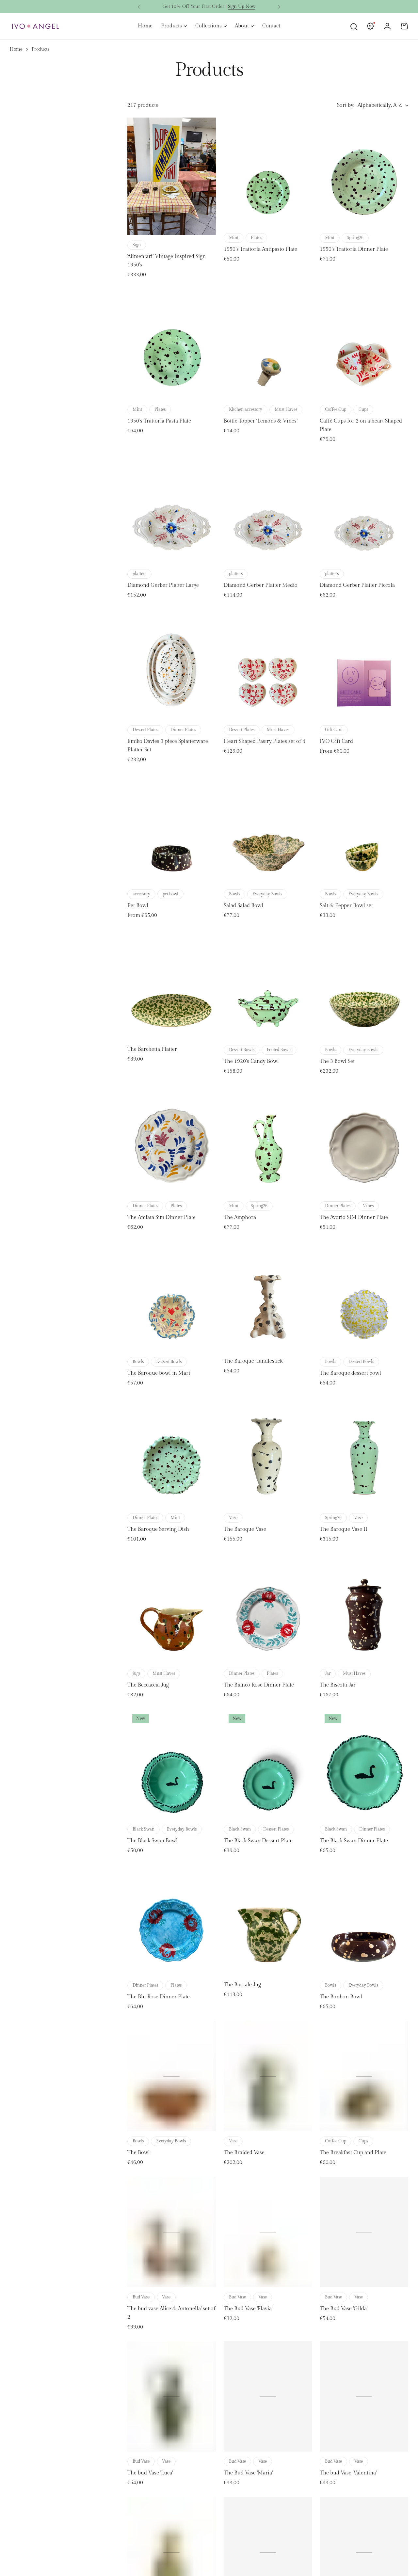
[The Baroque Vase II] (364, 1452)
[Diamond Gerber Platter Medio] (268, 509)
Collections (209, 26)
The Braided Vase (244, 2153)
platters (139, 574)
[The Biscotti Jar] (364, 1608)
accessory (141, 894)
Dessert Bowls (242, 1050)
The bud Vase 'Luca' (150, 2473)
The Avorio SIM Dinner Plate (354, 1217)
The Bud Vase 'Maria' (248, 2473)
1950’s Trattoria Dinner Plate (354, 249)
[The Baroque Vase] (268, 1452)
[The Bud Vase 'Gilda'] (364, 2232)
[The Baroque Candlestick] (268, 1297)
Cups (363, 409)
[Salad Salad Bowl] (268, 829)
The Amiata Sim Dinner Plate (161, 1217)
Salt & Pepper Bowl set (346, 906)
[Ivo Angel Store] (35, 26)
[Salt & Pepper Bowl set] (364, 829)
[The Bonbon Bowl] (364, 1920)
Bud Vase (141, 2297)
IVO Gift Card (336, 741)
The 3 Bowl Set (337, 1061)
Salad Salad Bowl (243, 906)
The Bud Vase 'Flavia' (248, 2309)
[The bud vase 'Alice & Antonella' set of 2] (172, 2232)
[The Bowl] (172, 2076)
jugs (136, 1673)
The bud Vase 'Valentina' (348, 2473)
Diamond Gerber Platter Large (163, 585)
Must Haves (286, 409)
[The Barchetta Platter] (172, 985)
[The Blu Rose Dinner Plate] (172, 1920)
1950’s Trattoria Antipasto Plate (260, 249)
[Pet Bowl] (172, 829)
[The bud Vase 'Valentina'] (364, 2396)
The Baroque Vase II (344, 1529)
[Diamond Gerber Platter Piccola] (364, 509)
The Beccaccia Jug (148, 1685)
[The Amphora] (268, 1141)
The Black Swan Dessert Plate (258, 1841)
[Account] (387, 26)
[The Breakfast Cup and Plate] (364, 2076)
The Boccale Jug (242, 1985)
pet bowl (170, 894)
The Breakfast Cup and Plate (353, 2153)
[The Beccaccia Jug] (172, 1608)
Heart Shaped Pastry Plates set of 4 (265, 741)
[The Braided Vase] (268, 2076)
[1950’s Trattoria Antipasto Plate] (268, 173)
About (242, 26)
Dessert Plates (145, 730)
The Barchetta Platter (152, 1049)
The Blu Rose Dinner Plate (159, 1997)
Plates (256, 238)
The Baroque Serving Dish (158, 1529)
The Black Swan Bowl (153, 1841)
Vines (368, 1206)
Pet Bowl (138, 906)
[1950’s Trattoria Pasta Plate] (172, 344)
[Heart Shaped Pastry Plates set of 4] (268, 664)
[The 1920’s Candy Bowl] (268, 985)
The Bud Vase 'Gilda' (344, 2309)
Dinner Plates (183, 730)
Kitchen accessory (246, 409)
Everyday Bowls (267, 894)
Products (171, 26)
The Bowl (139, 2153)
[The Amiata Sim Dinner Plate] (172, 1141)
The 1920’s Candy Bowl (251, 1061)
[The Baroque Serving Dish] (172, 1452)
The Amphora (240, 1217)
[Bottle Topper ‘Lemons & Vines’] (268, 344)
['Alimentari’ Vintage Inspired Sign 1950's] (172, 176)
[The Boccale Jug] (268, 1920)
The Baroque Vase (245, 1529)
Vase (233, 1518)
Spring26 (355, 238)
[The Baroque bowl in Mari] (172, 1297)
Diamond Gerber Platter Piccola (357, 585)
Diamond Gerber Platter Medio (261, 585)
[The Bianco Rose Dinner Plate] (268, 1608)
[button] (139, 7)
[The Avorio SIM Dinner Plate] (364, 1141)
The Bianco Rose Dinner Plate (259, 1685)
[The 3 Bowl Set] (364, 985)
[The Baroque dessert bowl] (364, 1297)
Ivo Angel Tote (231, 7)
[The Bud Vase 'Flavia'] (268, 2232)
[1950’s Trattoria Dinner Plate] (364, 173)
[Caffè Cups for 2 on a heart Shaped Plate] (364, 344)
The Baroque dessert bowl (350, 1373)
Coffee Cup (336, 409)
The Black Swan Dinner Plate (354, 1841)
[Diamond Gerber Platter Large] (172, 509)
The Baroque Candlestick (253, 1361)
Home (16, 49)
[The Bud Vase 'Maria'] (268, 2396)
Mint (234, 238)
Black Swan (144, 1829)
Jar (328, 1673)
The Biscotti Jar (338, 1685)
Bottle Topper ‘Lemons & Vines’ (261, 421)
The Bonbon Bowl (341, 1997)
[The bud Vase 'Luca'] (172, 2396)
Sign (137, 245)
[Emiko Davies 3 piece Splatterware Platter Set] (172, 664)
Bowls (234, 894)
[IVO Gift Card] (364, 664)
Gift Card (334, 730)
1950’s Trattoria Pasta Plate (159, 421)
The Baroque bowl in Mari (159, 1373)
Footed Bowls (279, 1050)
